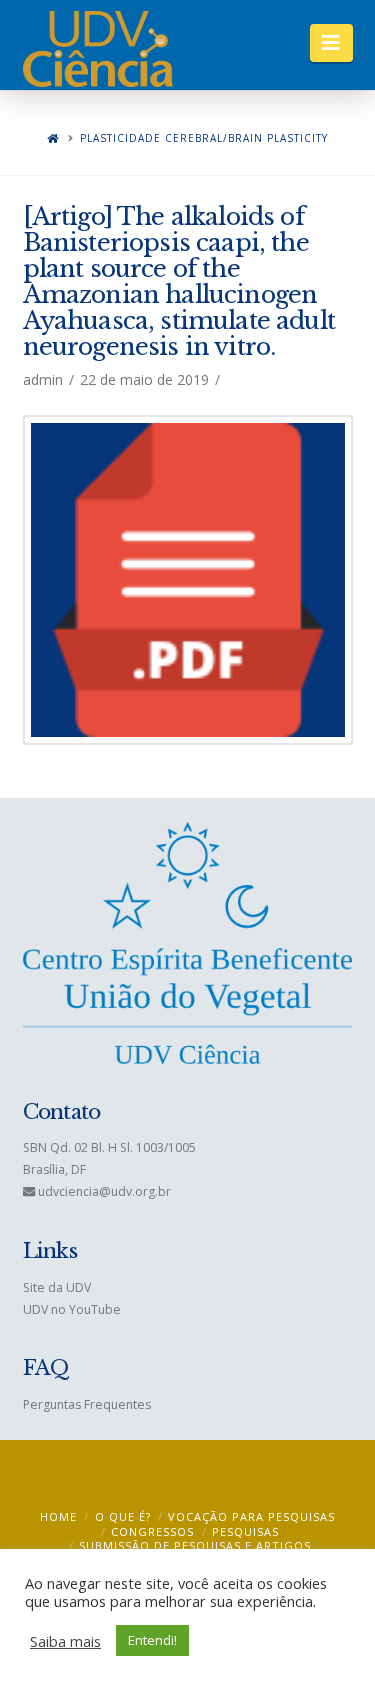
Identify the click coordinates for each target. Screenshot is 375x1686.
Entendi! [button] (152, 1640)
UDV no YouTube (72, 1309)
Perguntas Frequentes (87, 1404)
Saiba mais (65, 1641)
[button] (331, 43)
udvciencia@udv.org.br (104, 1191)
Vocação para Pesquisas (251, 1516)
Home (58, 1516)
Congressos (152, 1531)
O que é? (123, 1516)
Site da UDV (57, 1287)
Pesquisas (245, 1531)
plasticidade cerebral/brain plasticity (204, 138)
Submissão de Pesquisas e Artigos (195, 1545)
